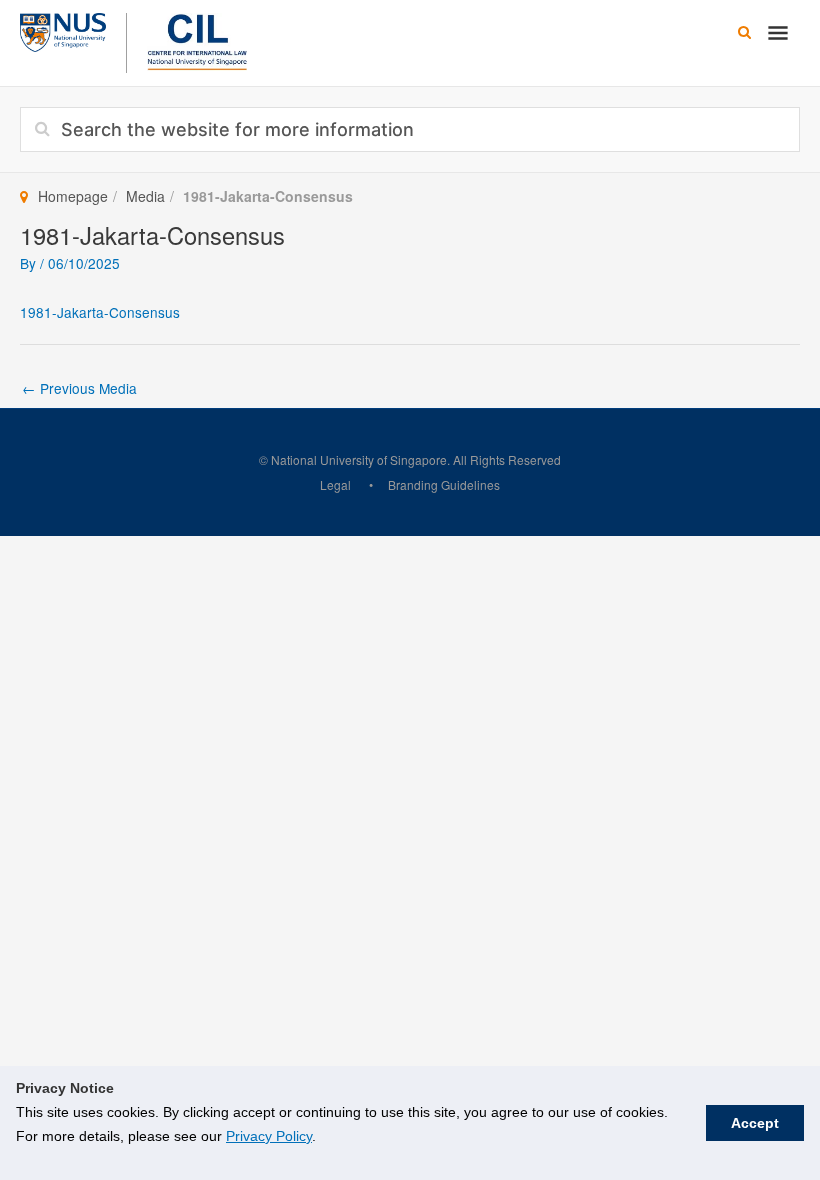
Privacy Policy (269, 1136)
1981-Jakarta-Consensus (100, 312)
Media (145, 196)
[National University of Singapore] (63, 30)
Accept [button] (755, 1123)
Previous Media (79, 388)
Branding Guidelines (444, 484)
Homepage (73, 196)
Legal (335, 484)
